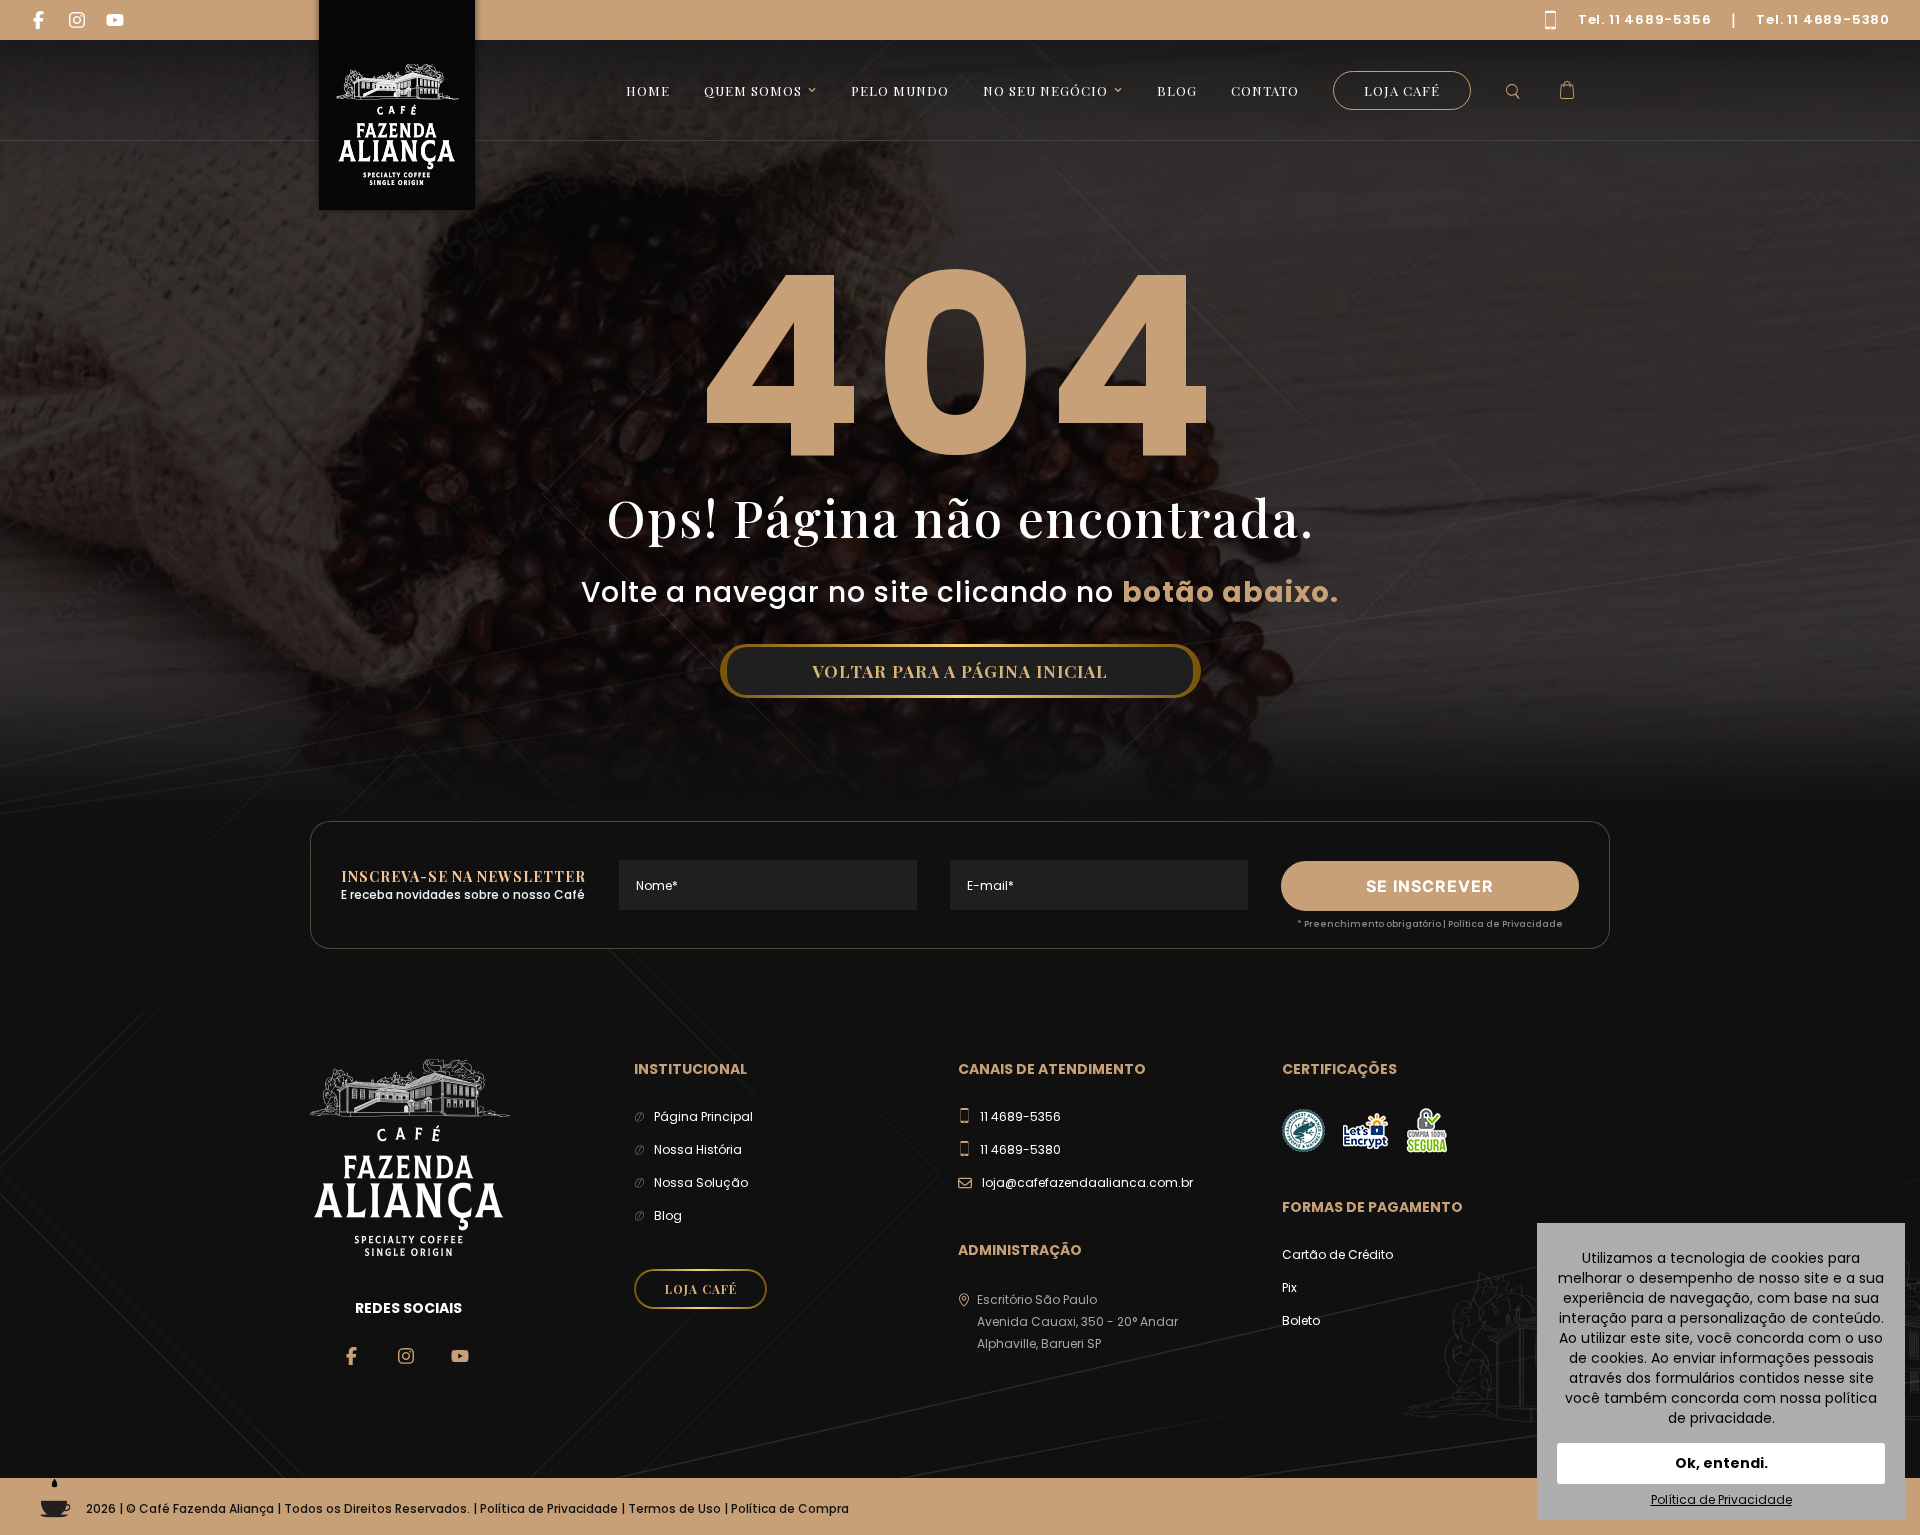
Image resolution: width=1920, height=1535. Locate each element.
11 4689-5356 (1020, 1116)
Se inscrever (1430, 886)
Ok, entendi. (1721, 1463)
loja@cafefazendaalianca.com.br (1087, 1182)
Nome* (657, 885)
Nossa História (698, 1149)
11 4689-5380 (1020, 1149)
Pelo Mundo (900, 90)
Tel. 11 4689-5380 (1823, 19)
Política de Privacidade (1505, 924)
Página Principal (703, 1116)
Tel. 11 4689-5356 (1645, 19)
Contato (1265, 90)
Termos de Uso (674, 1508)
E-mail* (990, 885)
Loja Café (1402, 90)
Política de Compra (790, 1508)
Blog (1177, 90)
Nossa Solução (701, 1182)
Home (648, 90)
